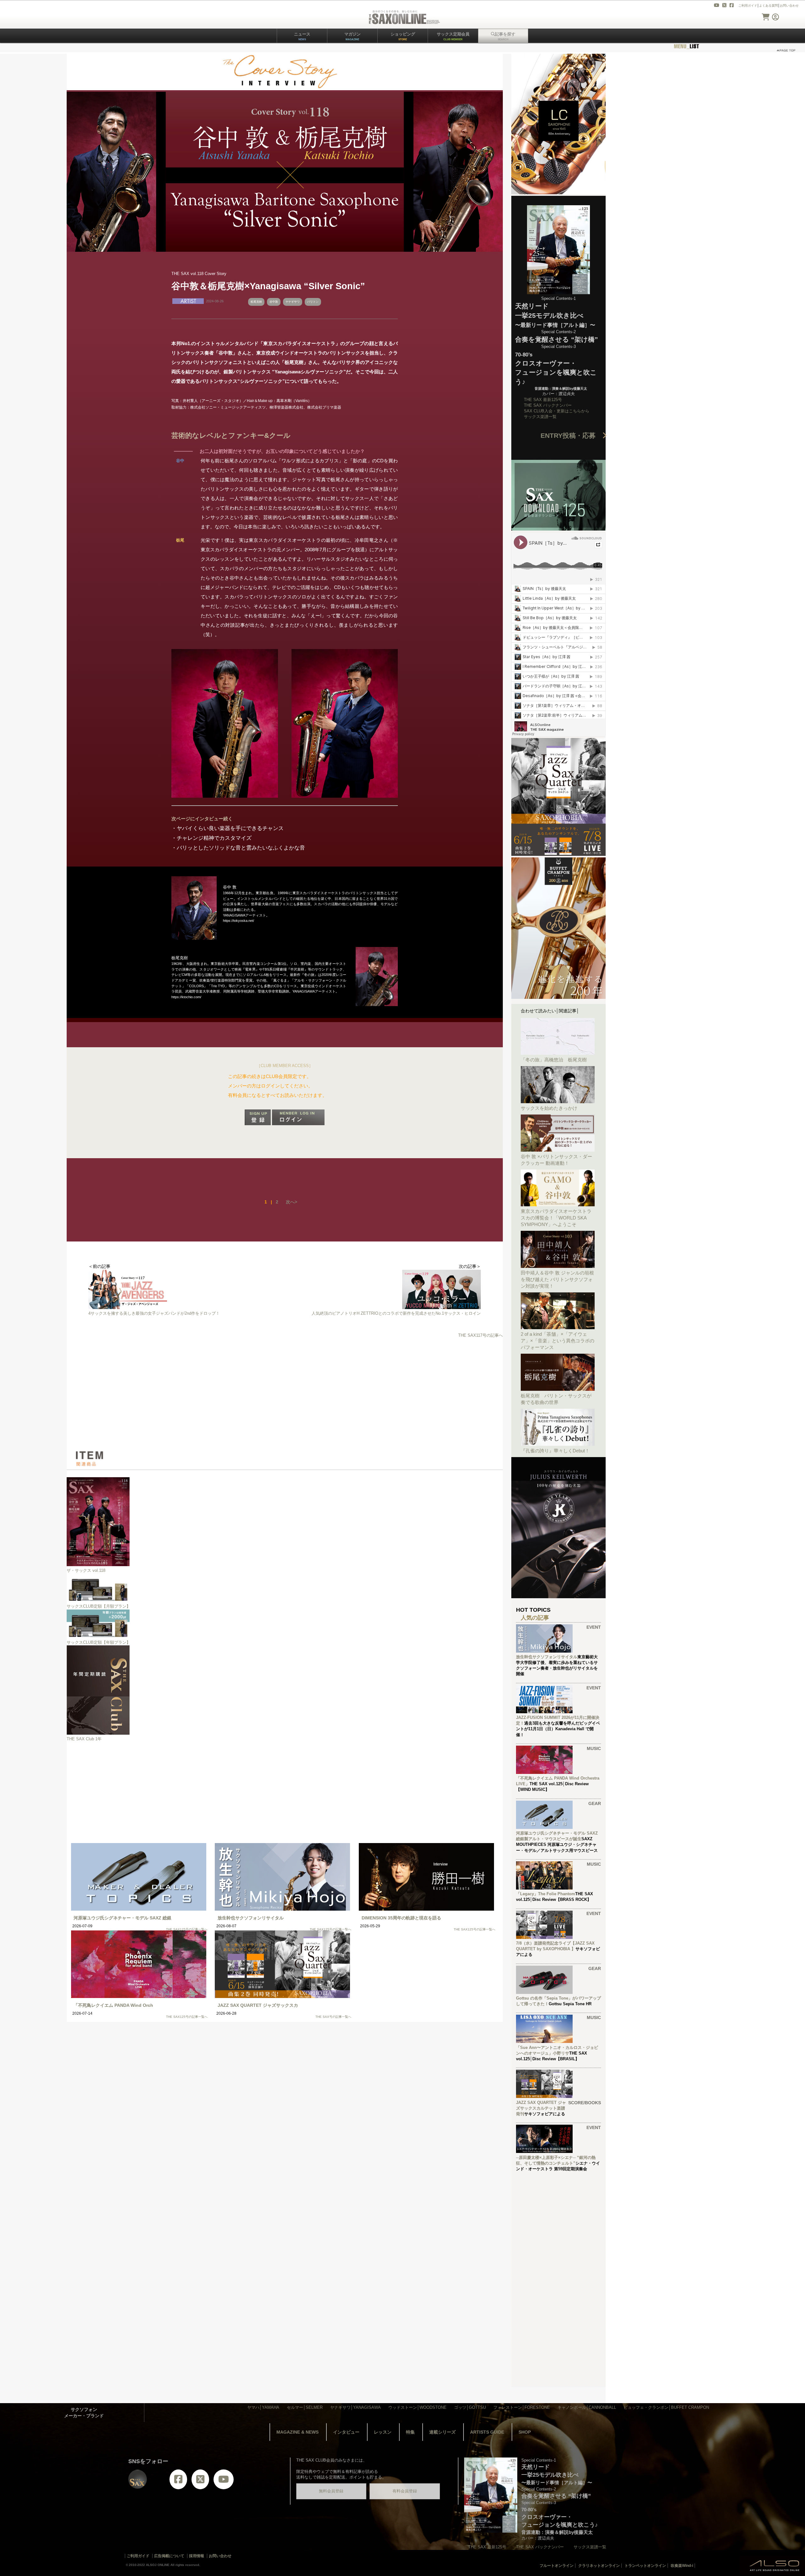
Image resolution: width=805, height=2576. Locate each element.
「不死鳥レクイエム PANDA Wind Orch (113, 2005)
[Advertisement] (285, 1394)
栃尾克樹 (256, 302)
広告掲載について (169, 2556)
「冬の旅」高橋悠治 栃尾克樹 (554, 1060)
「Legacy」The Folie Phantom (546, 1894)
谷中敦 (274, 302)
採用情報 (197, 2556)
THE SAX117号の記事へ (480, 1335)
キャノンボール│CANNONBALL (587, 2407)
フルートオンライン (557, 2566)
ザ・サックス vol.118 (86, 1570)
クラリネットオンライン (599, 2566)
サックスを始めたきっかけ (549, 1108)
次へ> (291, 1202)
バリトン (313, 302)
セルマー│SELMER (305, 2407)
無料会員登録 (331, 2491)
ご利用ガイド (748, 6)
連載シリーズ (442, 2432)
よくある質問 (769, 6)
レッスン (383, 2432)
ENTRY (571, 435)
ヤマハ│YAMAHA (263, 2407)
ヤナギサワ (293, 302)
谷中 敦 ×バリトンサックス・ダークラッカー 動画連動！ (556, 1160)
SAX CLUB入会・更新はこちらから (557, 411)
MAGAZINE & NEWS (297, 2432)
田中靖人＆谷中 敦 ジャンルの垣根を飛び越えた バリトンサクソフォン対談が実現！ (557, 1279)
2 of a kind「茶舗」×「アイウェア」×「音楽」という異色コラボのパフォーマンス (558, 1341)
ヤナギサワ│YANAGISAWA (355, 2407)
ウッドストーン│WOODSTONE (417, 2407)
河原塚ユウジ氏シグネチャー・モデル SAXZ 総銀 (122, 1918)
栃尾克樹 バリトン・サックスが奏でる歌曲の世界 (556, 1399)
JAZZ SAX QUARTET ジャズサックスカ (258, 2005)
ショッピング (403, 36)
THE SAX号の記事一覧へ (333, 2017)
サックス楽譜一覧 (540, 417)
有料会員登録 (405, 2491)
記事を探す (505, 36)
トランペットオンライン (645, 2566)
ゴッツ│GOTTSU (470, 2407)
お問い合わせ (789, 6)
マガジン (353, 36)
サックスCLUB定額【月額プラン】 (99, 1606)
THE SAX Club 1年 (84, 1739)
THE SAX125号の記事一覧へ (187, 1929)
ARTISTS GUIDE (487, 2432)
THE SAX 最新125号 (543, 400)
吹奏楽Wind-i (682, 2566)
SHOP (525, 2432)
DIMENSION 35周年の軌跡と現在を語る (401, 1918)
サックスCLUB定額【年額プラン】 (99, 1642)
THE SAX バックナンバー (548, 405)
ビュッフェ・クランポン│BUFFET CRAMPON (666, 2407)
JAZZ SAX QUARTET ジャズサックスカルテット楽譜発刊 (541, 2108)
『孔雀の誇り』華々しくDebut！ (555, 1451)
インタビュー (346, 2432)
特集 (410, 2432)
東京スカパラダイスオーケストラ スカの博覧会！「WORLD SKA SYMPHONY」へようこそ (558, 1218)
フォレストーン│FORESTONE (522, 2407)
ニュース (302, 36)
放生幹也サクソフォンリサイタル (251, 1918)
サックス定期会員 (453, 36)
